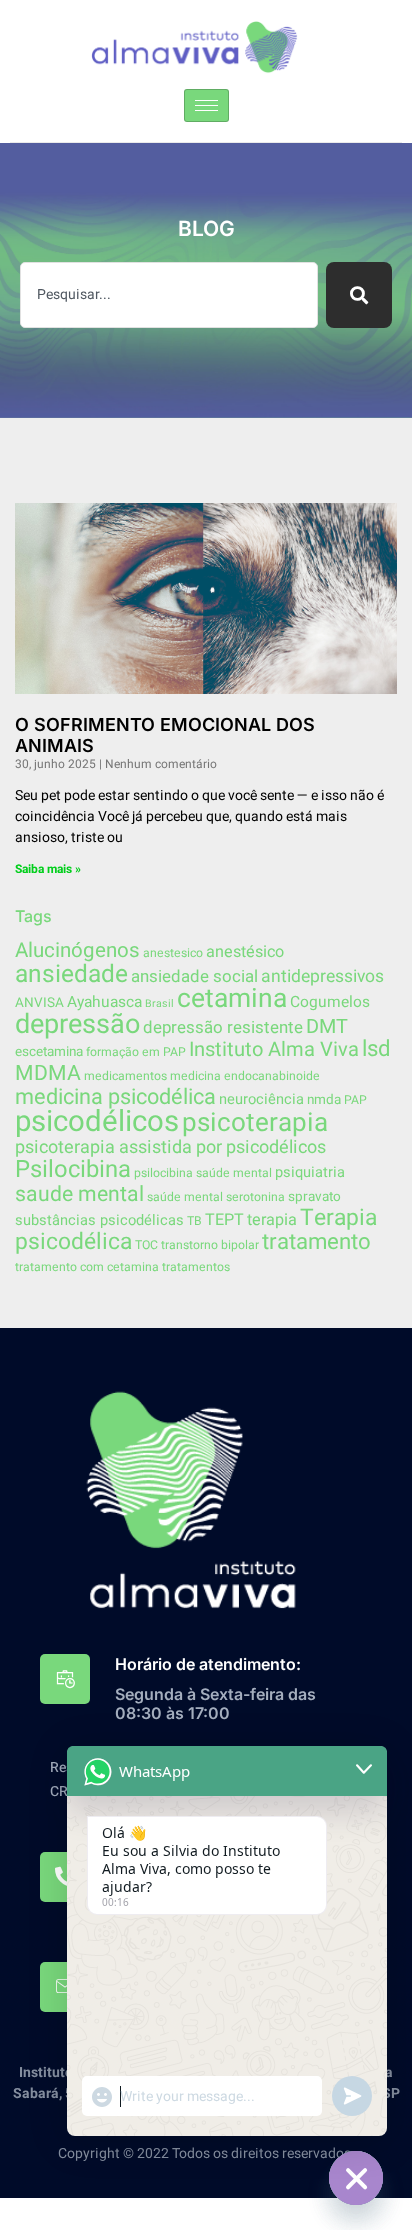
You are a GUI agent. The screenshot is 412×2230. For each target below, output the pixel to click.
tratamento (316, 1242)
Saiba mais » (48, 869)
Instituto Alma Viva (274, 1049)
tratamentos (196, 1267)
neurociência (261, 1099)
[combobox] (169, 295)
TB (194, 1221)
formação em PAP (136, 1052)
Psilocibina (73, 1169)
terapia (272, 1220)
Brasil (159, 1003)
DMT (327, 1026)
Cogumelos (330, 1002)
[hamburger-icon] (206, 105)
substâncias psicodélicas (99, 1220)
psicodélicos (97, 1121)
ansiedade (71, 974)
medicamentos (125, 1076)
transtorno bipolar (210, 1245)
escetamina (49, 1052)
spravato (314, 1197)
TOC (146, 1245)
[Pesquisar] (359, 295)
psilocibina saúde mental (203, 1173)
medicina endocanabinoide (245, 1076)
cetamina (232, 998)
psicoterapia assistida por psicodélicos (170, 1147)
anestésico (245, 952)
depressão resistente (223, 1027)
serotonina (255, 1197)
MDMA (48, 1073)
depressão (77, 1024)
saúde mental (185, 1197)
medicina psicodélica (115, 1097)
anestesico (173, 953)
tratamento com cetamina (87, 1267)
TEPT (224, 1220)
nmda (324, 1100)
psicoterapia (255, 1123)
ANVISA (39, 1003)
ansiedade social (194, 976)
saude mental (79, 1194)
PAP (355, 1100)
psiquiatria (310, 1172)
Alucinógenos (77, 950)
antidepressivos (322, 976)
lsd (376, 1049)
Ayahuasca (104, 1002)
